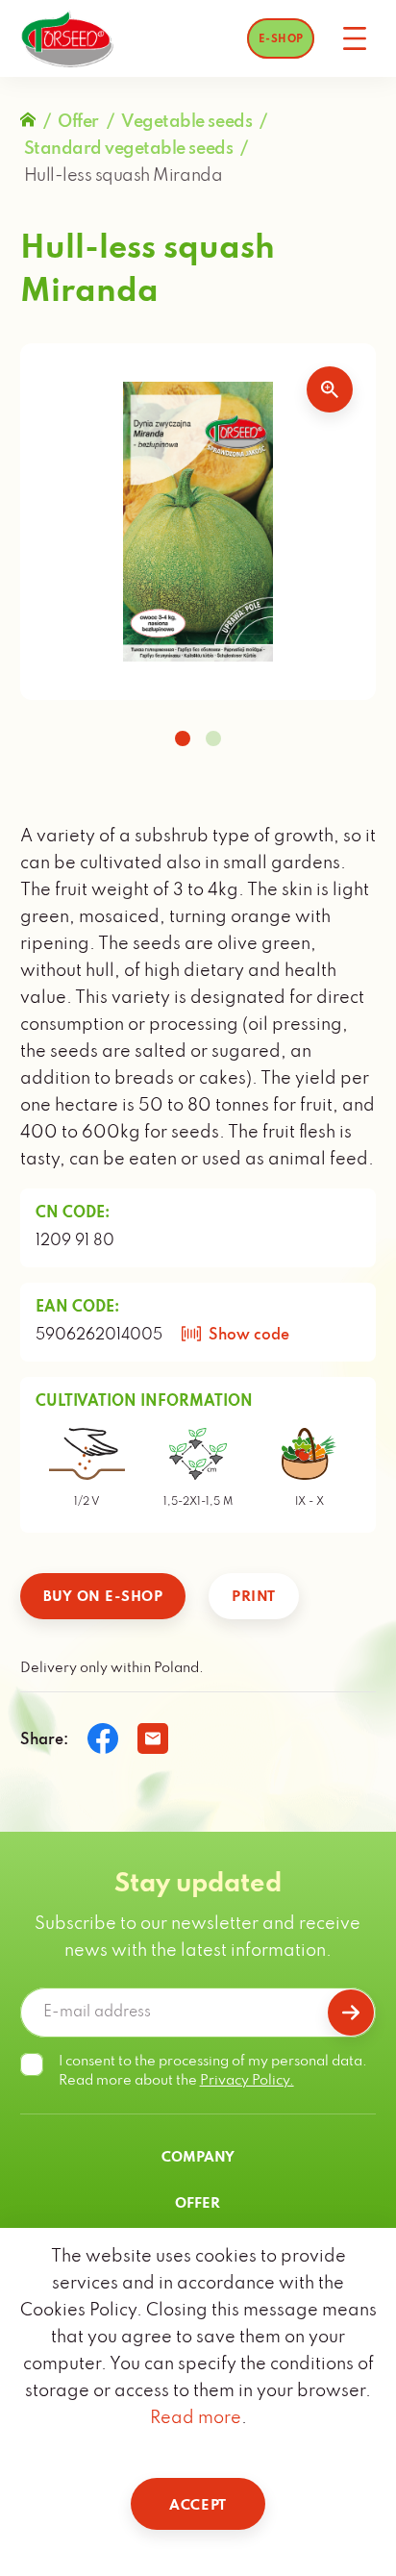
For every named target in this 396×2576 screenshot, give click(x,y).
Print (254, 1597)
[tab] (183, 738)
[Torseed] (67, 39)
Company (198, 2158)
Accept (198, 2506)
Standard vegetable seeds (128, 149)
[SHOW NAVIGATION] (355, 38)
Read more (196, 2418)
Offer (78, 122)
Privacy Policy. (247, 2081)
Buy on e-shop (103, 1597)
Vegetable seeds (186, 122)
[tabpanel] (198, 522)
